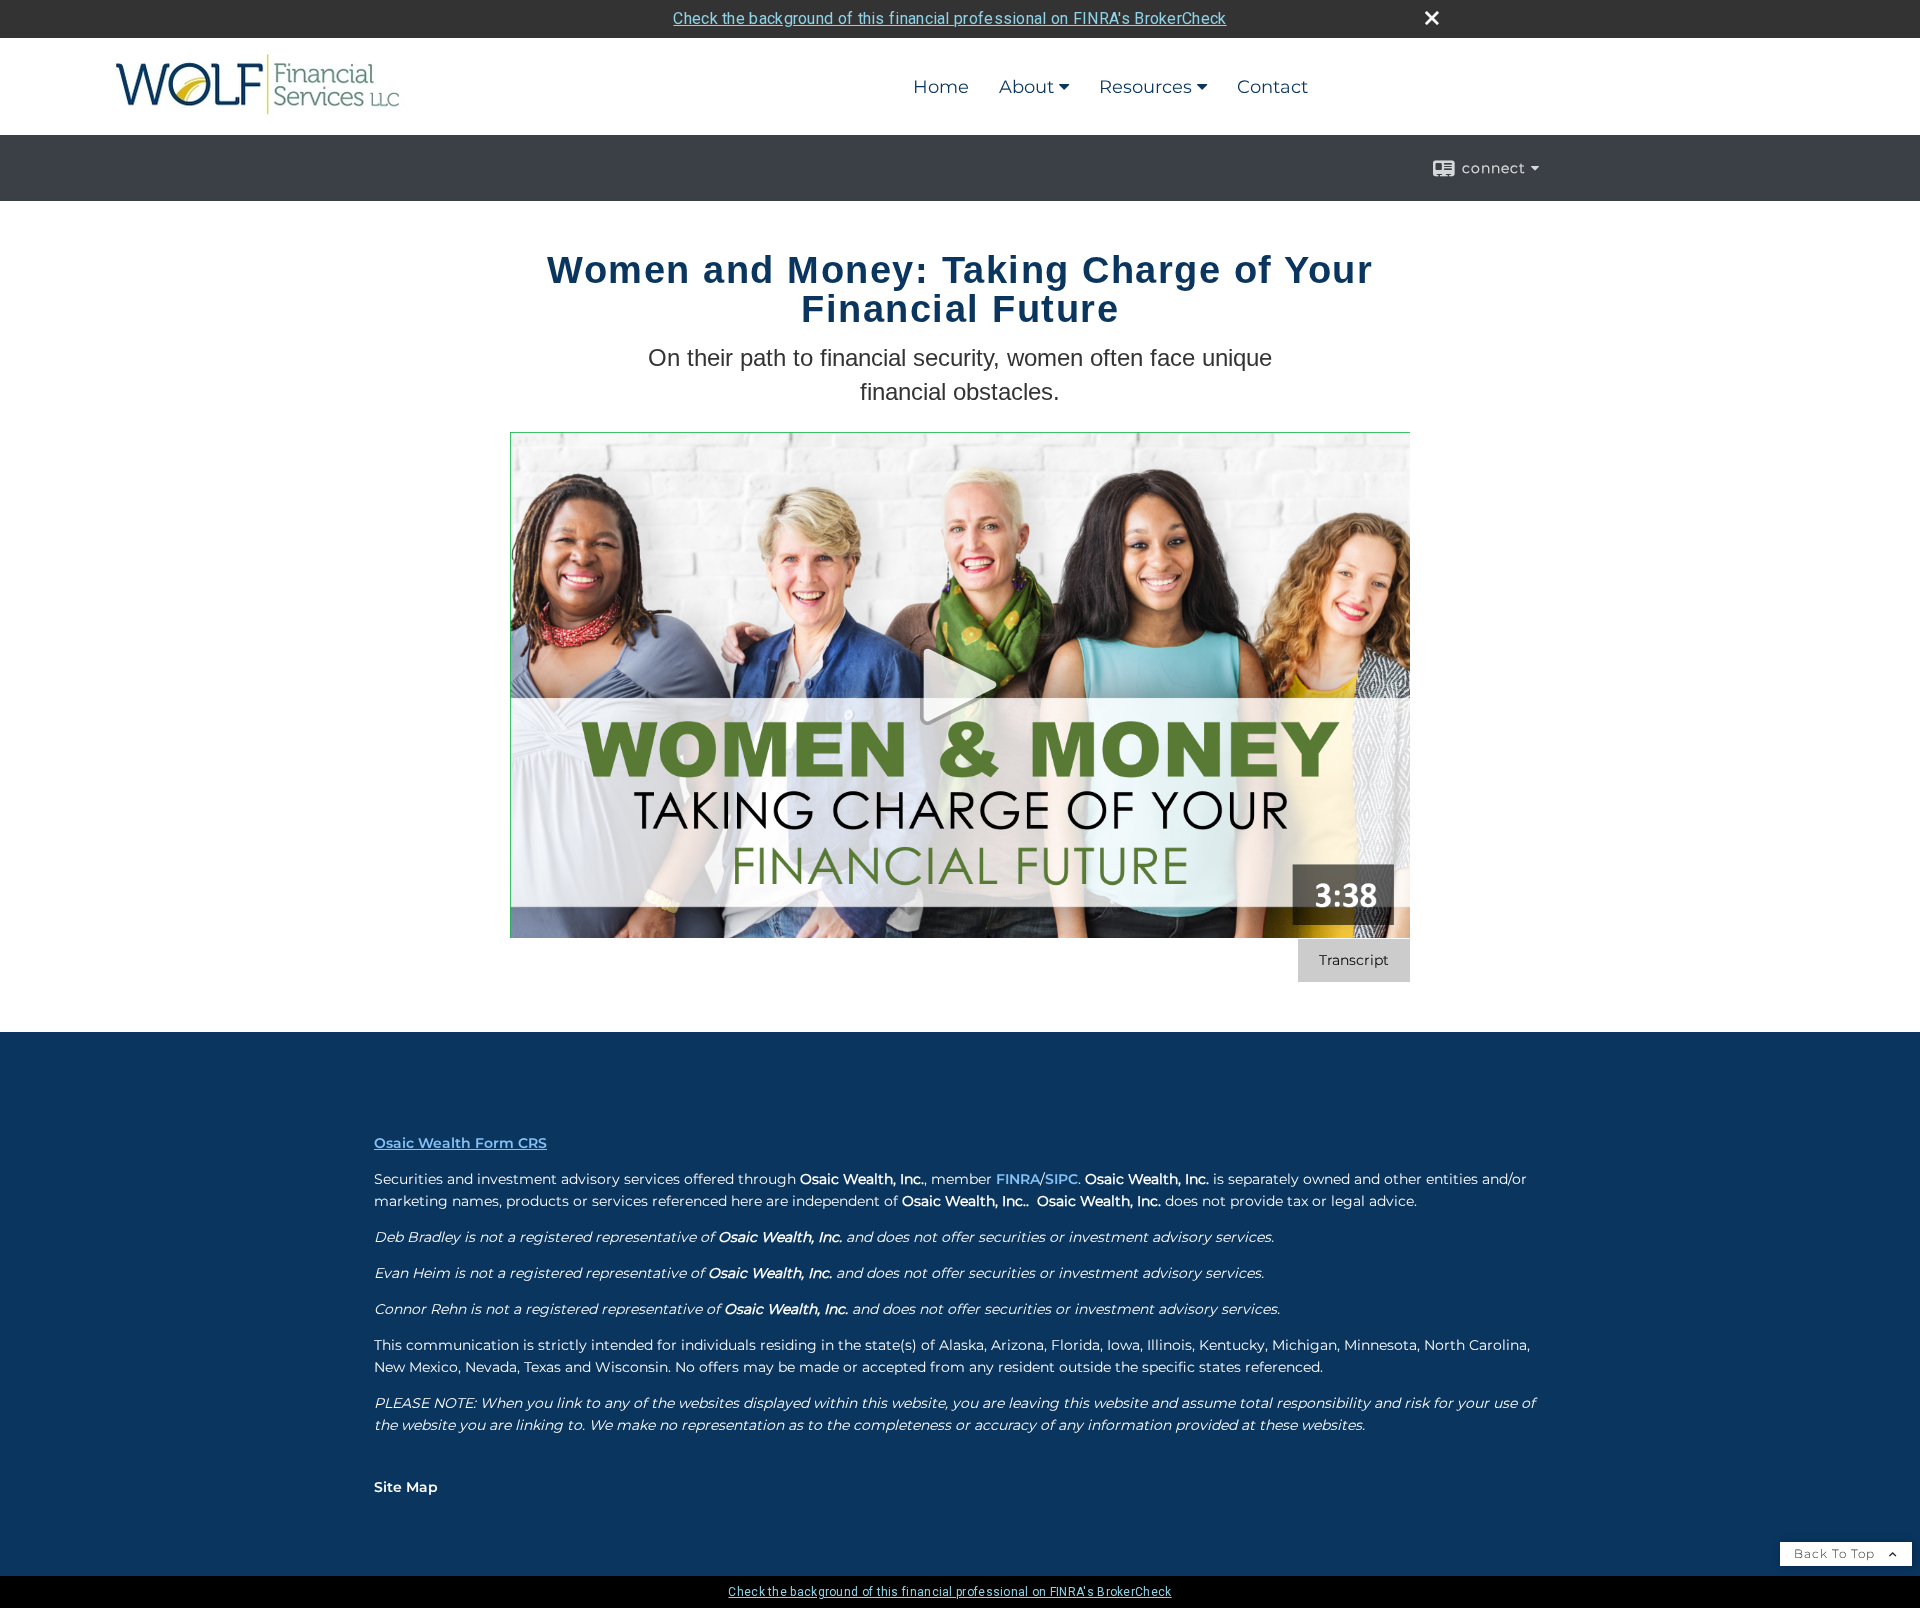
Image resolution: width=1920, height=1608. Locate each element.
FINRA (1018, 1179)
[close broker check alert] (1432, 18)
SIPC (1061, 1179)
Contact (1272, 87)
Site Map (406, 1487)
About (1026, 87)
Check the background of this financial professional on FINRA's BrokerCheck (949, 18)
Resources (1145, 87)
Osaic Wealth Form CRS (460, 1143)
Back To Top (1836, 1553)
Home (941, 87)
